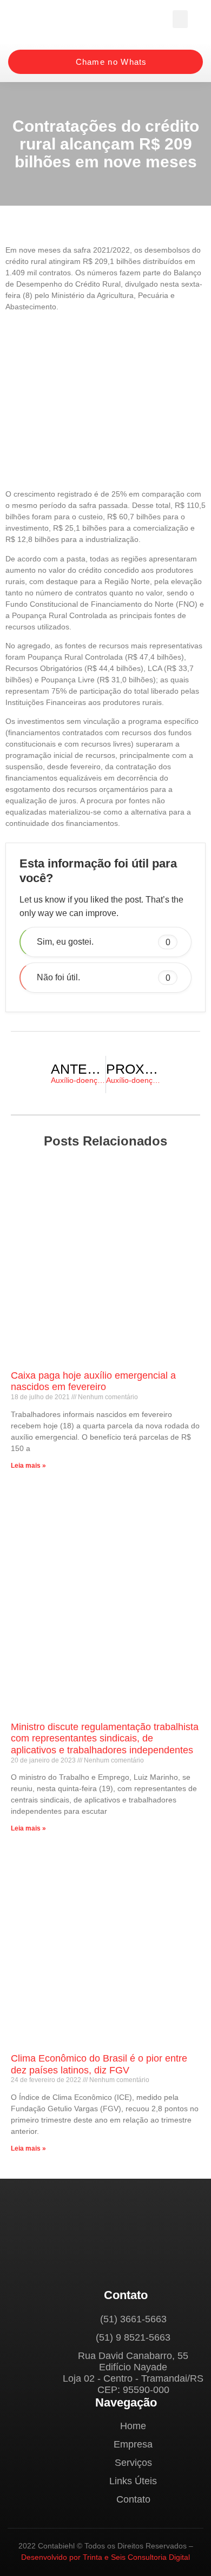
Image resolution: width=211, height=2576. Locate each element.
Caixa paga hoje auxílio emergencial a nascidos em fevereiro (93, 1381)
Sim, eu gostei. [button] (104, 942)
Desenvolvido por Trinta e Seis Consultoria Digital (105, 2557)
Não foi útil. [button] (104, 977)
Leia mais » (28, 1466)
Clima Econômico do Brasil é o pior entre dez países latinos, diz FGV (99, 2064)
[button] (180, 19)
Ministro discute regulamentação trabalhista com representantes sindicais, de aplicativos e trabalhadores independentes (105, 1738)
